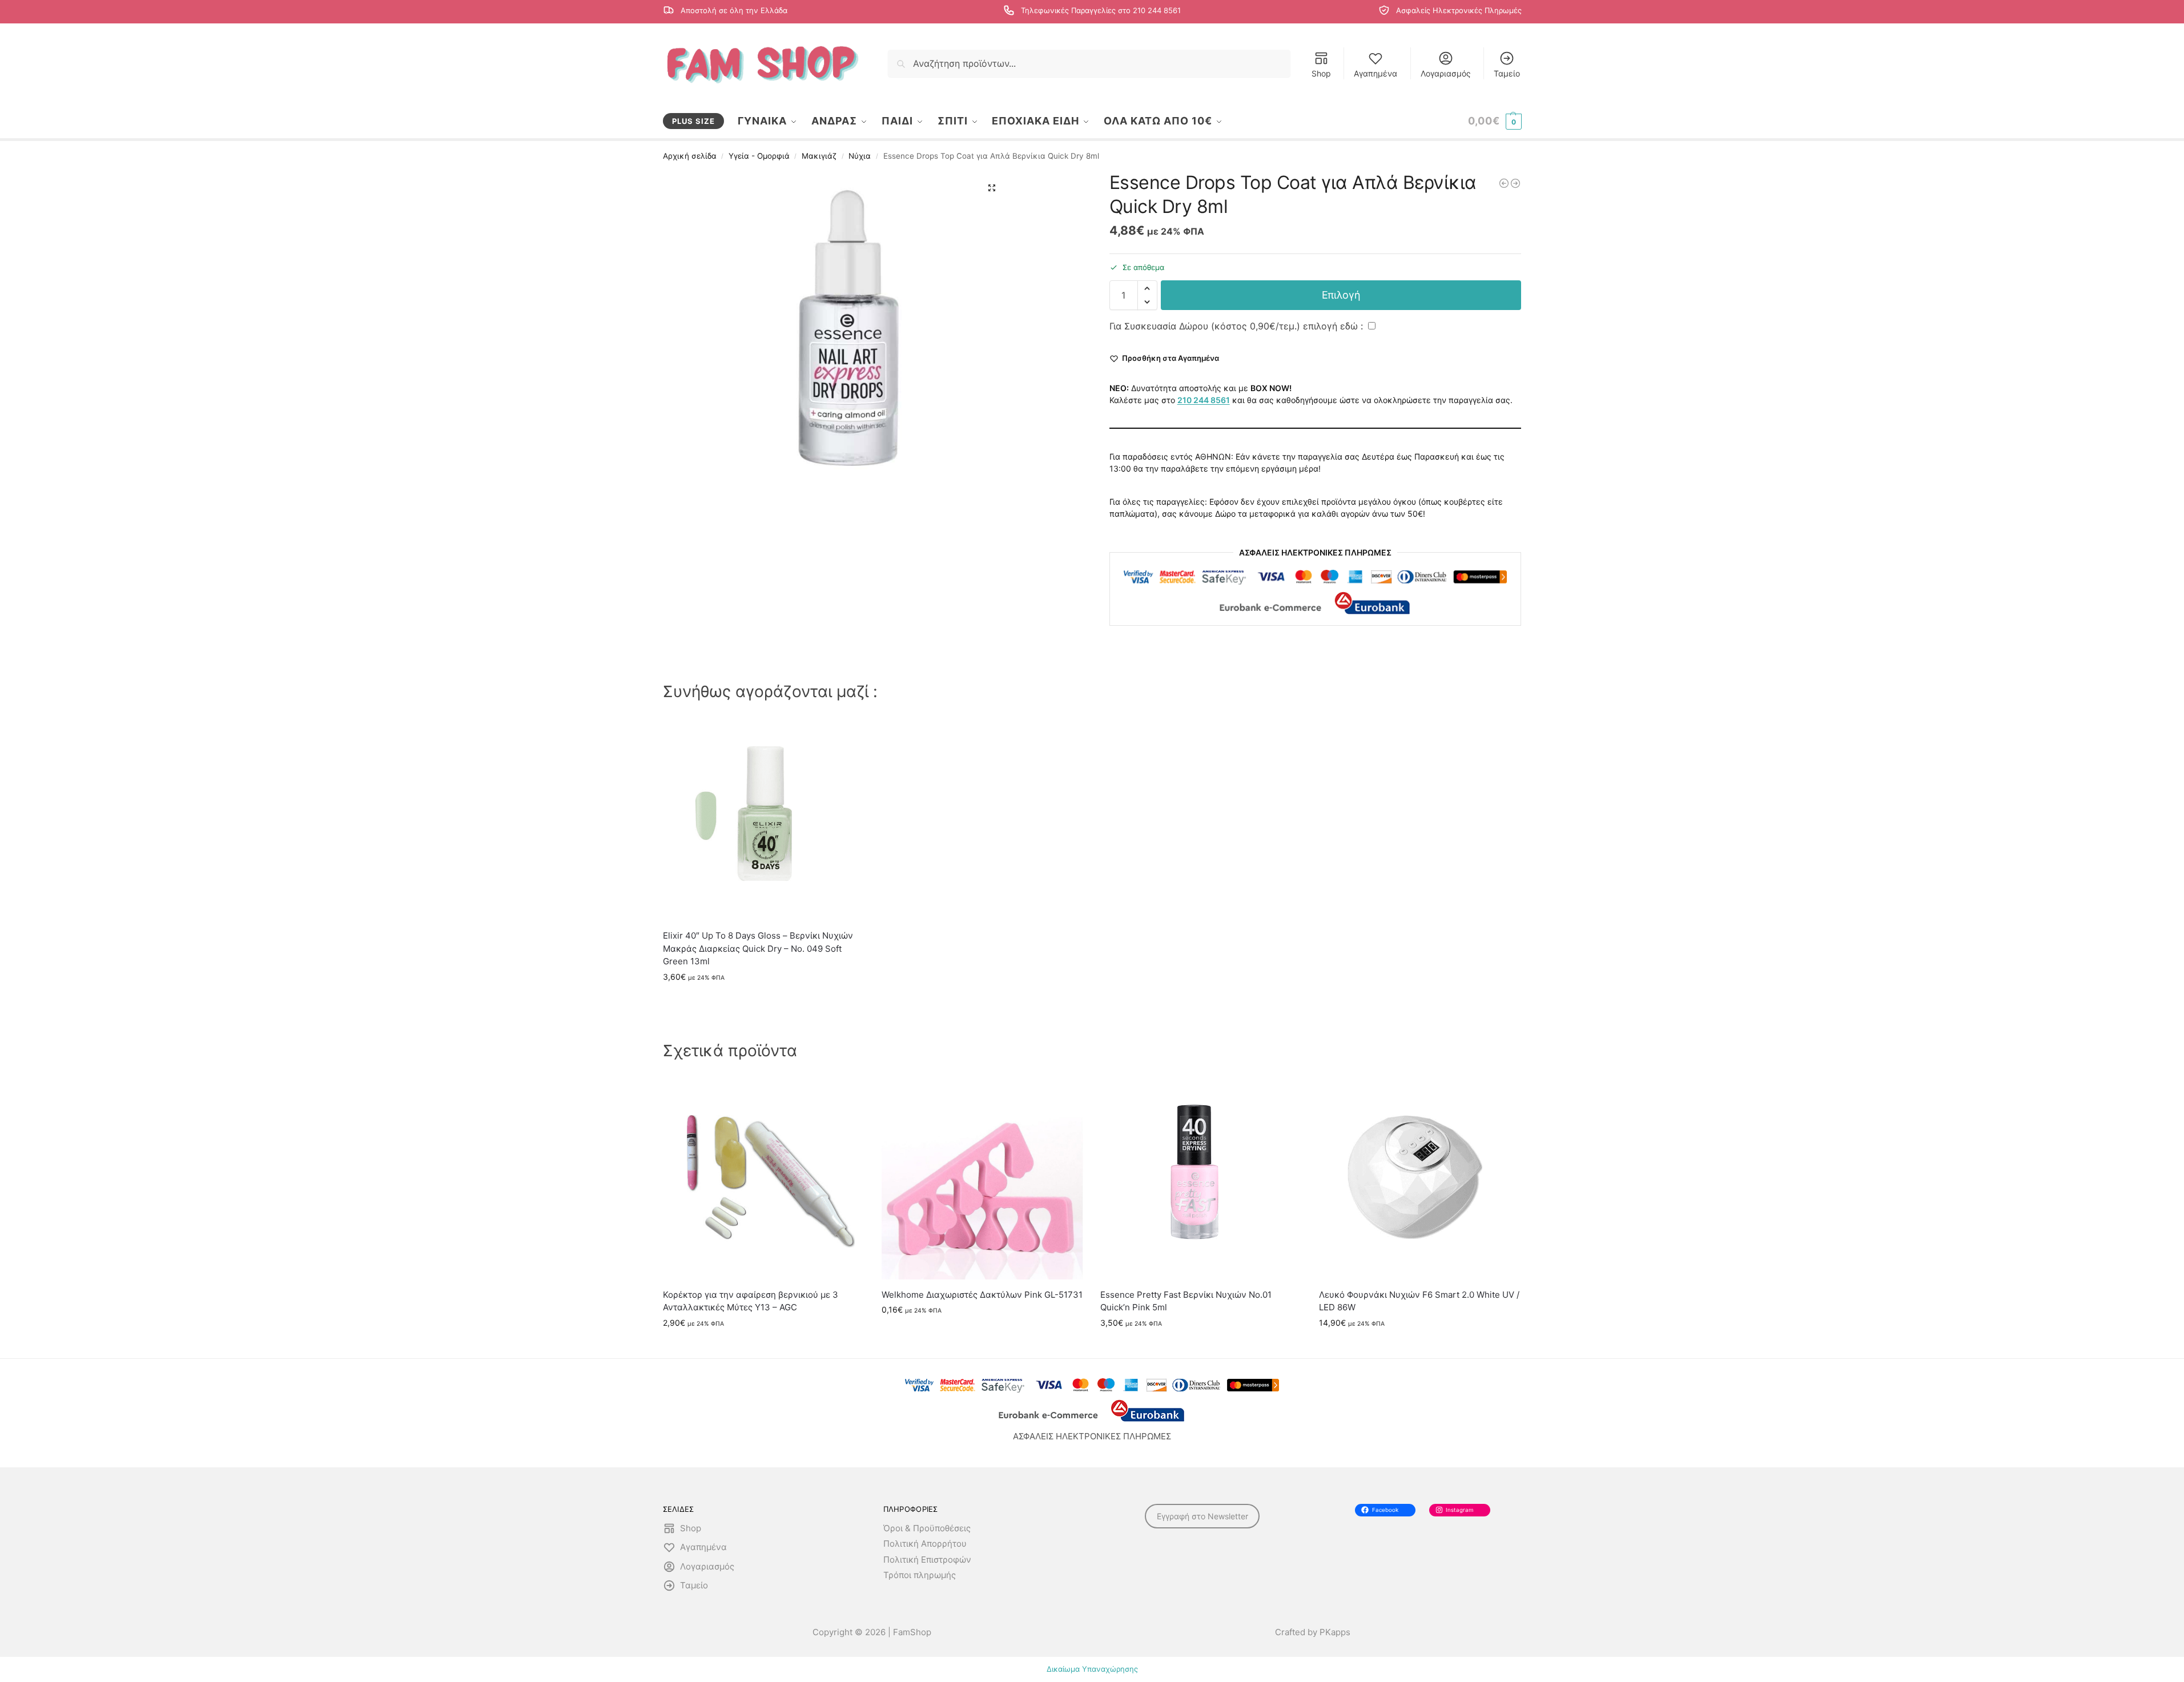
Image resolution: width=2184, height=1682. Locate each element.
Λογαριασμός (1446, 73)
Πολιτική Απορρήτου (925, 1544)
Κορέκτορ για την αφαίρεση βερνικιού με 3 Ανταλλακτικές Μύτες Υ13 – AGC (751, 1301)
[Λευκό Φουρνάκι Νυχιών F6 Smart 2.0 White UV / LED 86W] (1420, 1179)
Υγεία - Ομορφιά (759, 156)
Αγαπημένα (1375, 73)
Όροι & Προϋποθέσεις (927, 1528)
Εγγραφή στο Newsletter (1202, 1516)
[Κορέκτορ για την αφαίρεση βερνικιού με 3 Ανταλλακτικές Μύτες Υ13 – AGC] (764, 1179)
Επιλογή (1341, 295)
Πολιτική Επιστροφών (927, 1560)
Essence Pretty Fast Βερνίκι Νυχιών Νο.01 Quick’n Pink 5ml (1186, 1301)
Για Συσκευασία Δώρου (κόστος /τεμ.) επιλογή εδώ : (1238, 326)
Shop (1321, 73)
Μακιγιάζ (819, 156)
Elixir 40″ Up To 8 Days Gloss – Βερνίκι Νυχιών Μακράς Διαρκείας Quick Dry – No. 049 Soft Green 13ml (758, 948)
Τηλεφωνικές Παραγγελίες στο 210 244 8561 (1101, 11)
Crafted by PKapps (1313, 1632)
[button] (1495, 121)
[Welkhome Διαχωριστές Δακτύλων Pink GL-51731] (982, 1179)
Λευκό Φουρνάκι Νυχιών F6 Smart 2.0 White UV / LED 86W (1419, 1301)
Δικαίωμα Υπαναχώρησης (1092, 1669)
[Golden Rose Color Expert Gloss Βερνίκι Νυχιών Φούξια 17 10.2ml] (1515, 183)
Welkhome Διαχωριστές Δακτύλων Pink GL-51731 (982, 1295)
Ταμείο (1507, 73)
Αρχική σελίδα (690, 156)
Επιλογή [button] (764, 1001)
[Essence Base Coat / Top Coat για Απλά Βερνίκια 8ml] (1504, 183)
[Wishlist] (847, 736)
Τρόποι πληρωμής (920, 1575)
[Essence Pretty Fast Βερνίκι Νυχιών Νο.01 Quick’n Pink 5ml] (1201, 1179)
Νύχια (860, 156)
